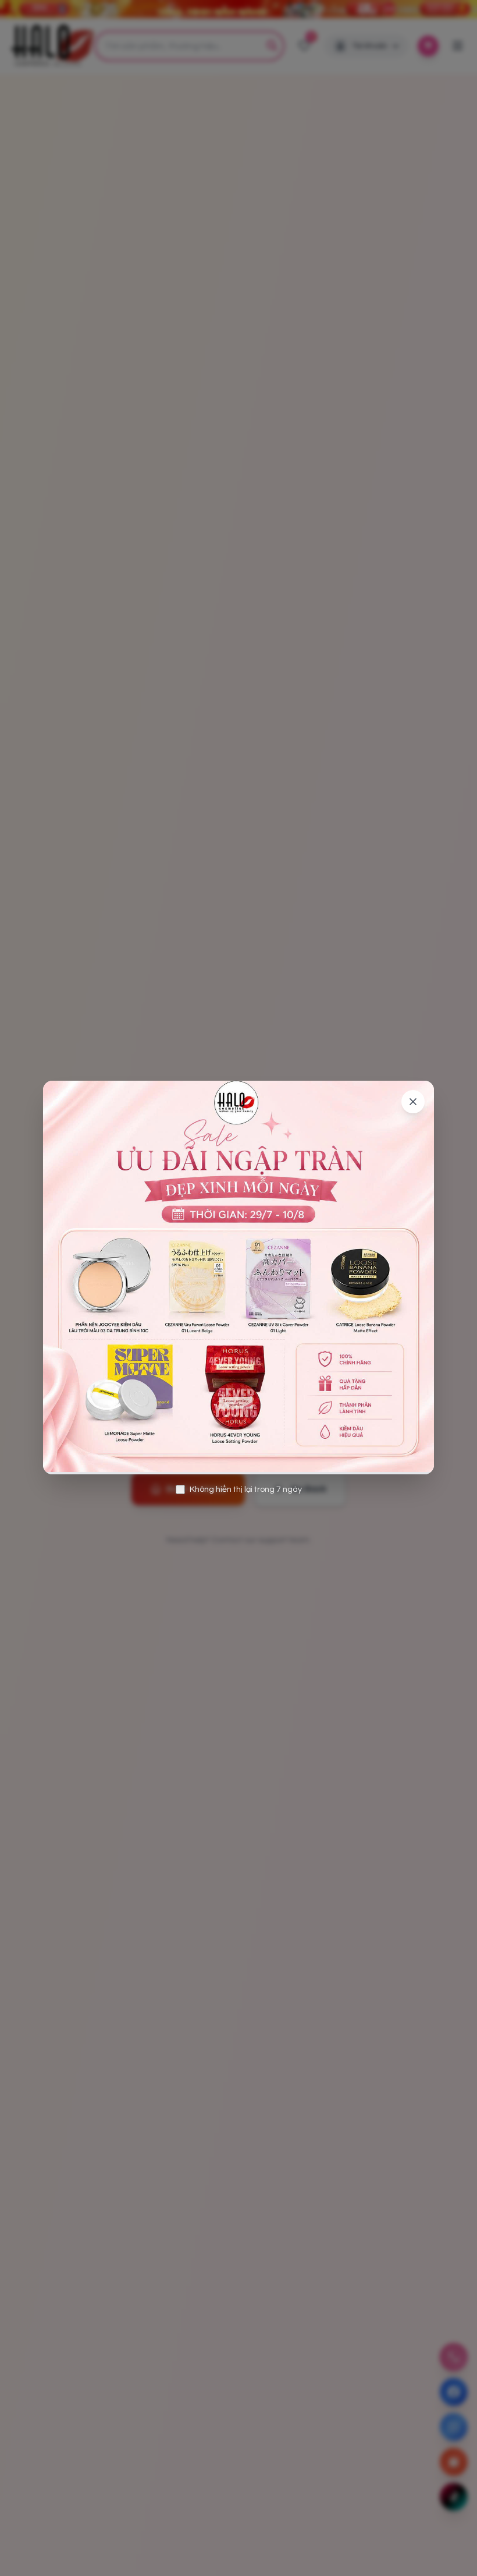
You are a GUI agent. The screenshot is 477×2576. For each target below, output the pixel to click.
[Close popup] (413, 1102)
